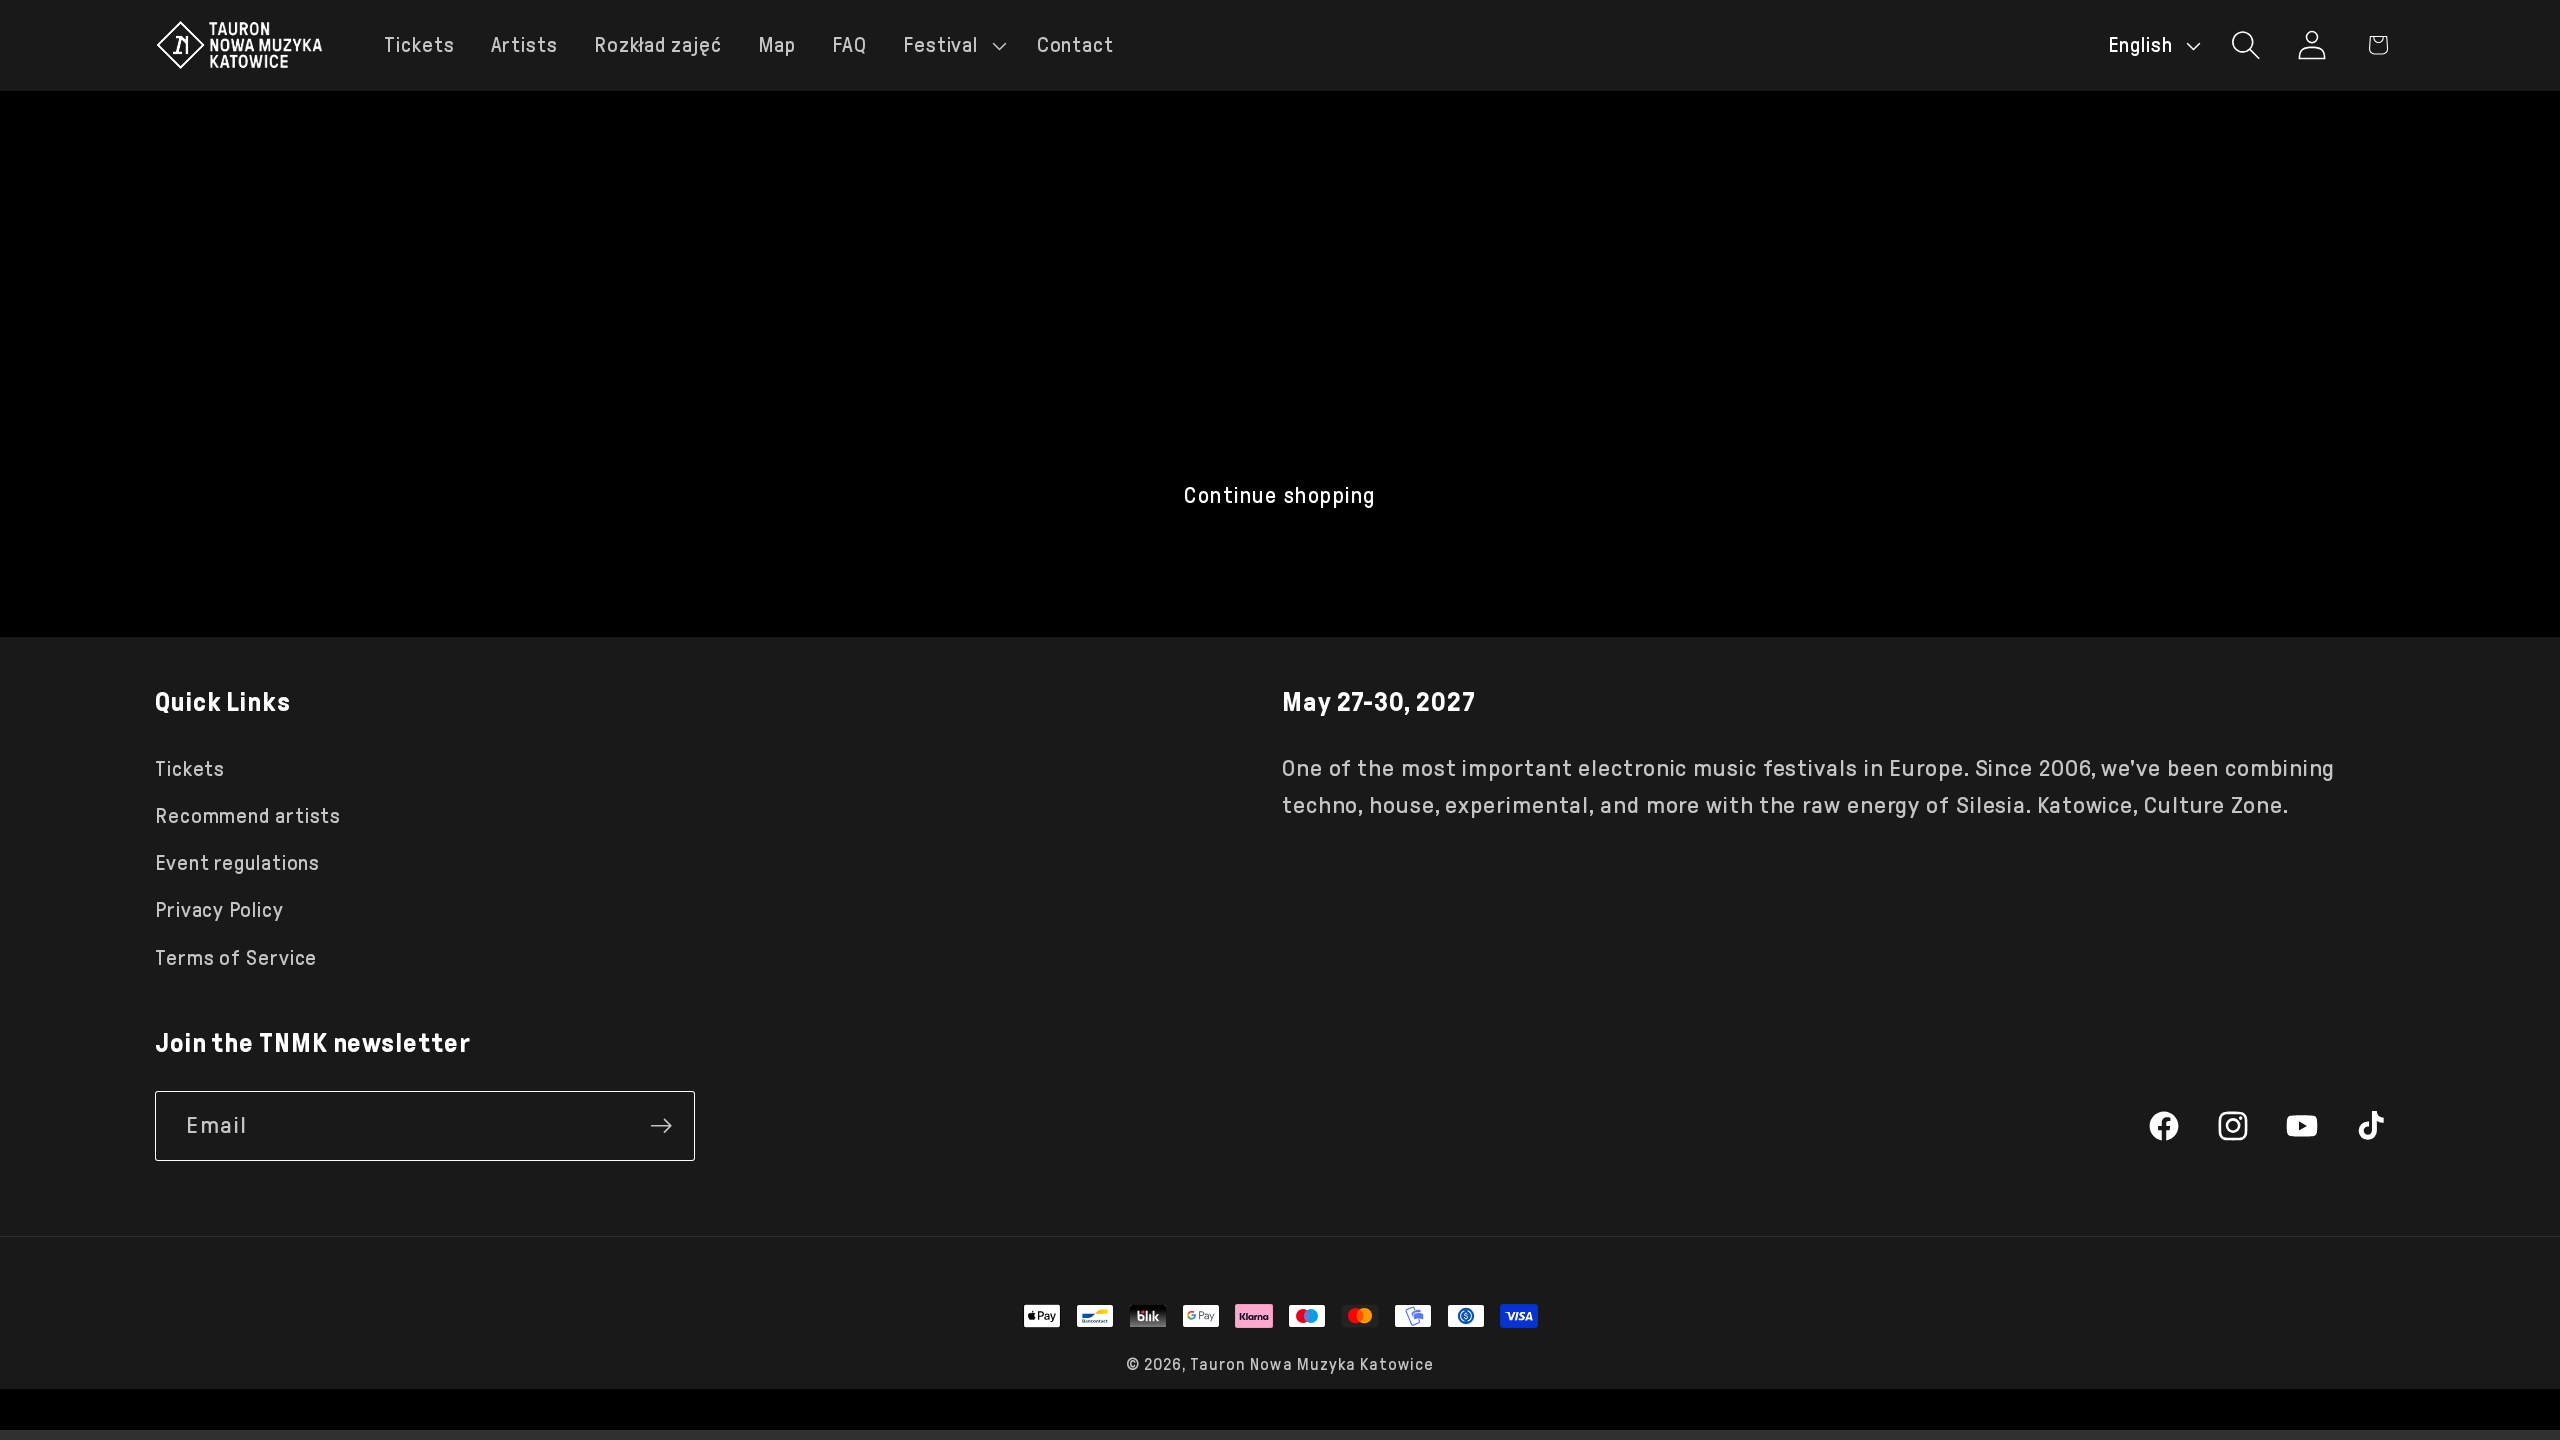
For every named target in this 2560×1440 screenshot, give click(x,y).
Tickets (190, 769)
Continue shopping (1280, 495)
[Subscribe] (661, 1126)
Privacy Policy (219, 910)
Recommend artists (248, 816)
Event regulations (237, 863)
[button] (952, 45)
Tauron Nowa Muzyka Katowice (1312, 1364)
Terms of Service (236, 958)
